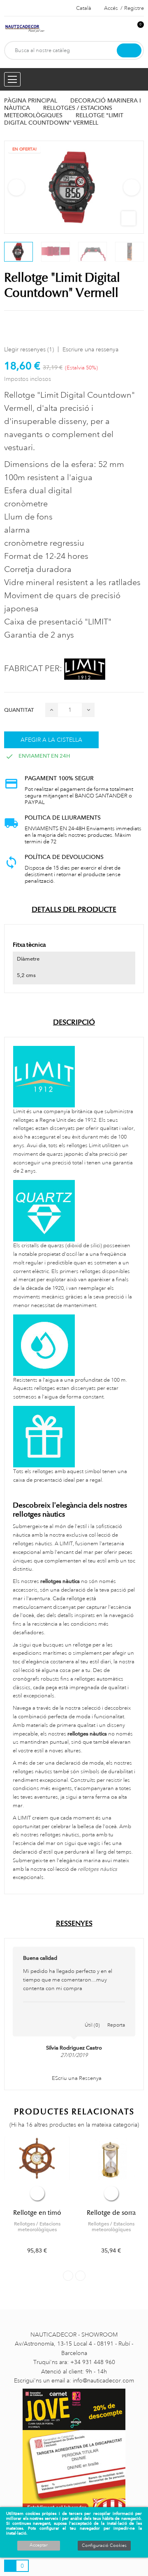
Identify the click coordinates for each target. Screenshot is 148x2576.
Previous (16, 187)
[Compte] (124, 29)
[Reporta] (116, 2016)
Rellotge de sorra (111, 2213)
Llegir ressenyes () (29, 349)
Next (132, 187)
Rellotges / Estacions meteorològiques (37, 2227)
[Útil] (92, 2016)
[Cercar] (129, 50)
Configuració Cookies (104, 2546)
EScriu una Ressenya (76, 2078)
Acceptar (39, 2545)
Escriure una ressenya (90, 349)
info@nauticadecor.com (103, 2380)
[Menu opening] (12, 79)
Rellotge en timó (37, 2213)
